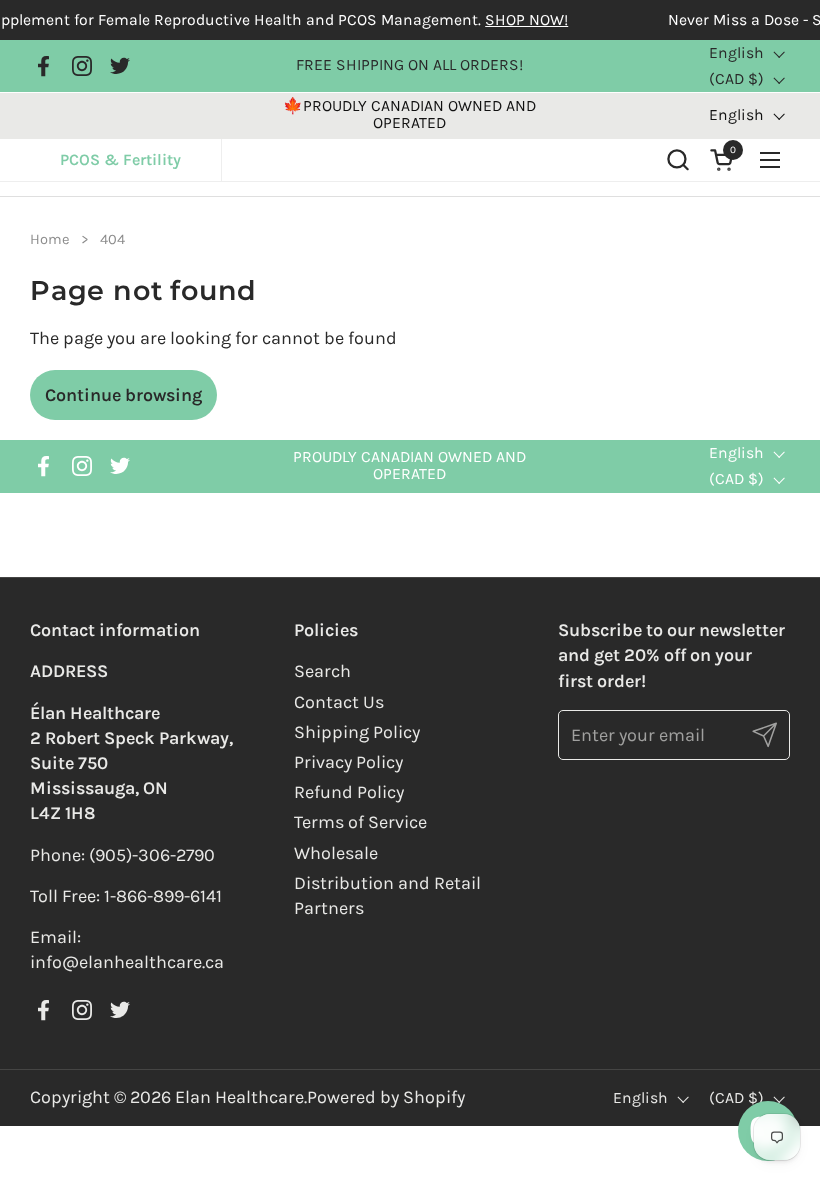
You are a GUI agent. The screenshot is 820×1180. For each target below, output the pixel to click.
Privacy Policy (348, 762)
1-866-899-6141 (163, 896)
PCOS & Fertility (141, 159)
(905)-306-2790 (152, 855)
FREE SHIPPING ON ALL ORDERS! (409, 65)
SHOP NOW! (509, 20)
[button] (677, 159)
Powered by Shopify (386, 1097)
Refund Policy (349, 792)
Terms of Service (360, 822)
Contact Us (339, 702)
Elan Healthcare (239, 1097)
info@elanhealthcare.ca (127, 962)
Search (322, 671)
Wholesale (336, 853)
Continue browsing (123, 395)
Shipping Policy (357, 732)
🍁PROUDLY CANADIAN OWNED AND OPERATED (409, 115)
